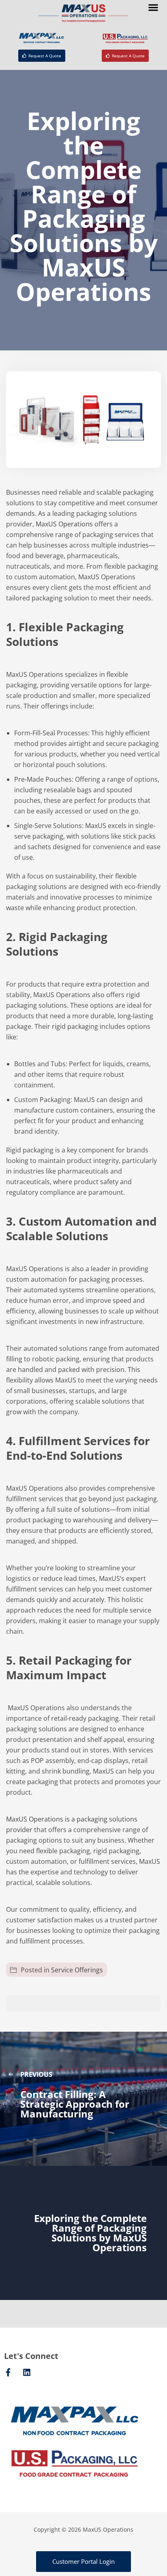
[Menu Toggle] (153, 7)
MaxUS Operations (64, 524)
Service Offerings (77, 1970)
